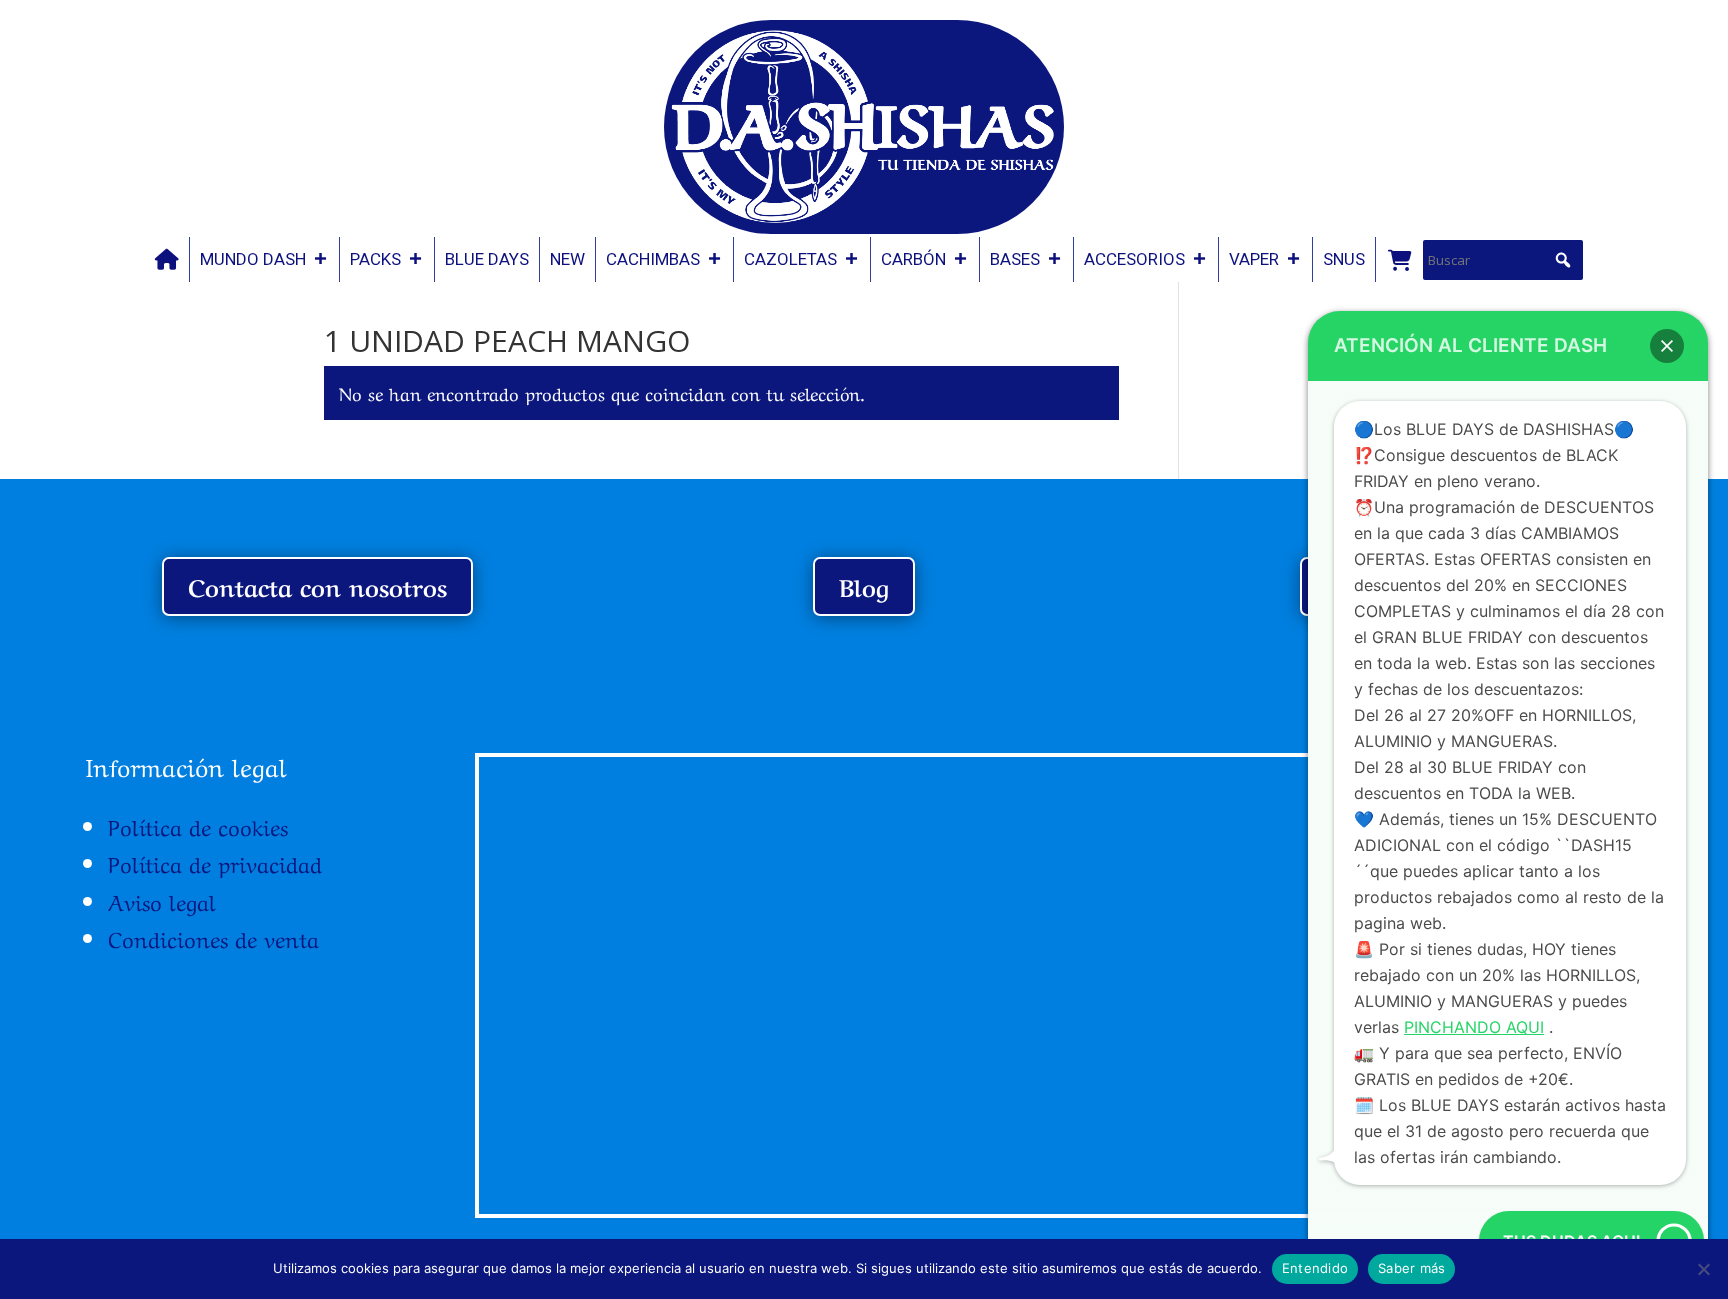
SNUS (1344, 259)
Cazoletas (790, 259)
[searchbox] (1503, 260)
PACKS (375, 259)
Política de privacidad (215, 862)
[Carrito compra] (1399, 259)
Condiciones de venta (213, 937)
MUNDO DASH (253, 259)
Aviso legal (162, 900)
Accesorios (1134, 259)
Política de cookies (198, 825)
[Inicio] (167, 259)
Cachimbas (653, 259)
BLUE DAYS (487, 259)
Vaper (1254, 259)
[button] (1563, 260)
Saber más (1411, 1268)
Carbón (913, 259)
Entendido (1315, 1268)
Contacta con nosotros (317, 585)
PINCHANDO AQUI (1474, 1027)
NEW (567, 259)
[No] (1703, 1269)
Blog (864, 585)
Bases (1015, 259)
